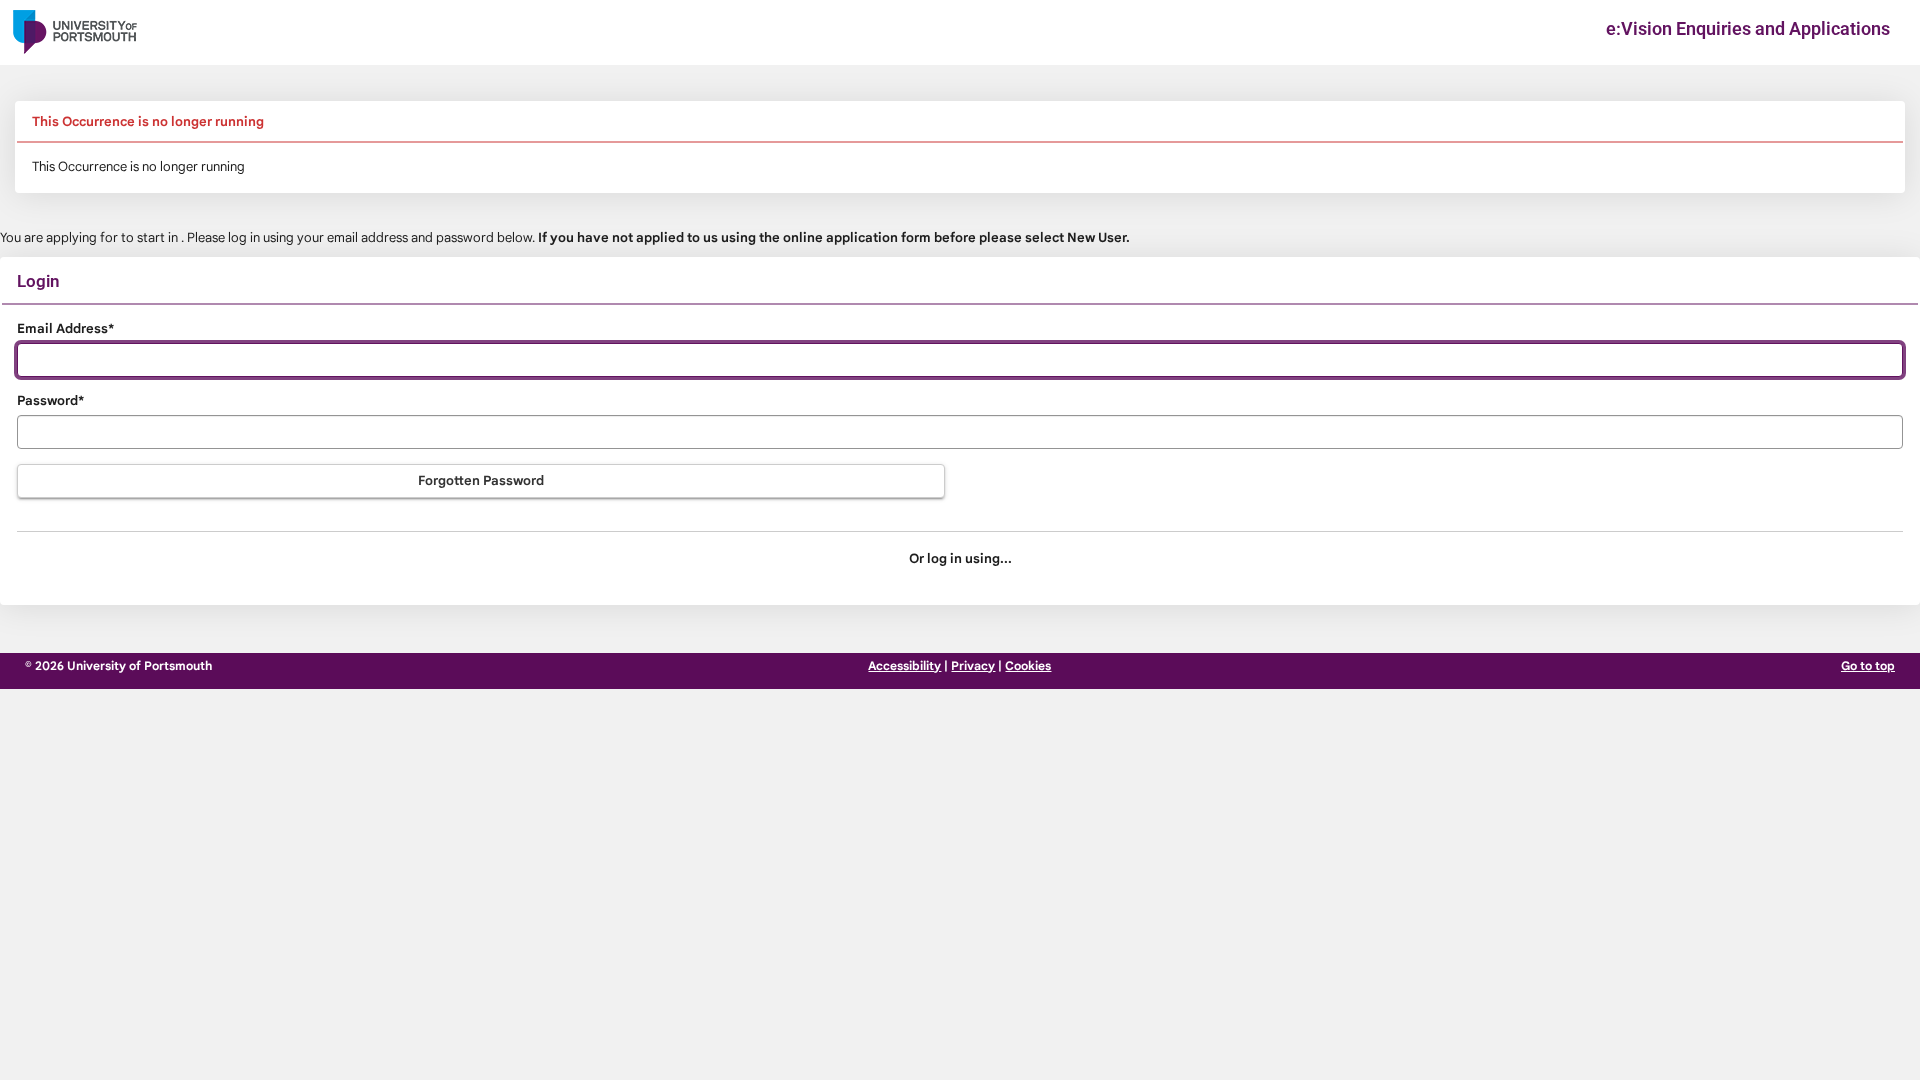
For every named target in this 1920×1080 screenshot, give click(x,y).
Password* (50, 400)
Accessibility (904, 665)
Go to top (1868, 665)
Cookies (1028, 665)
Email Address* (65, 328)
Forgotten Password (481, 480)
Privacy (973, 665)
